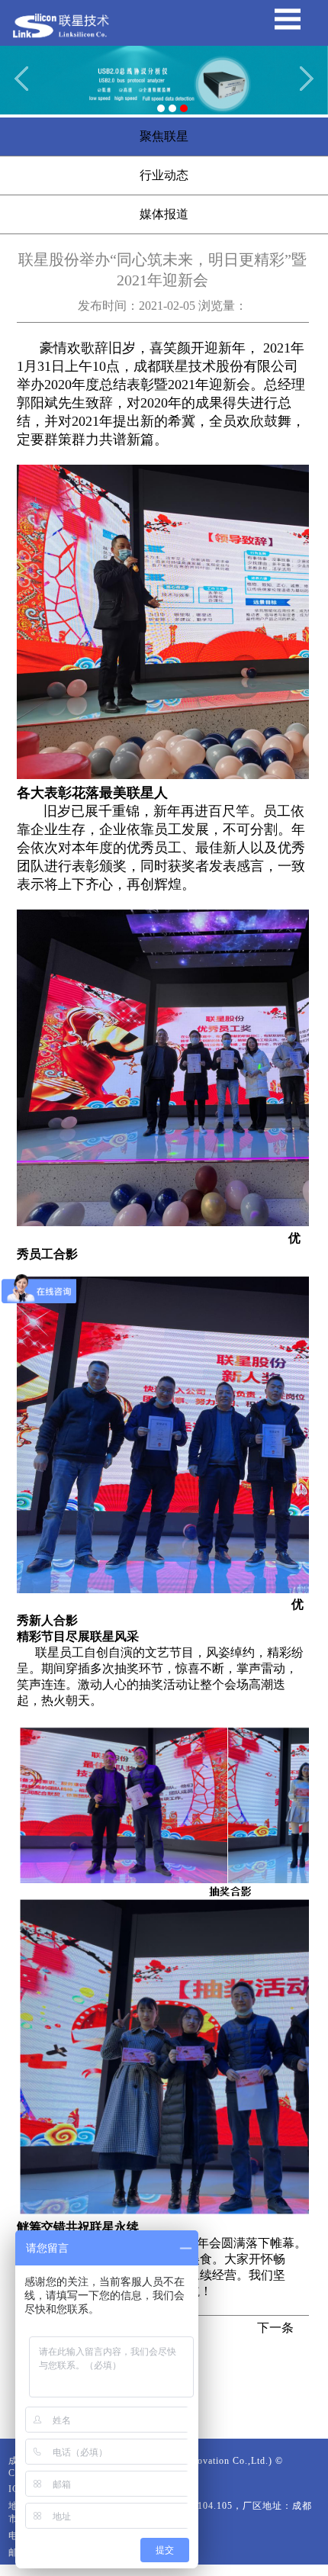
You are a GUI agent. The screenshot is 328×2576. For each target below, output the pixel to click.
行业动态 (164, 175)
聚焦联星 (164, 136)
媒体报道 (164, 214)
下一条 (275, 2328)
